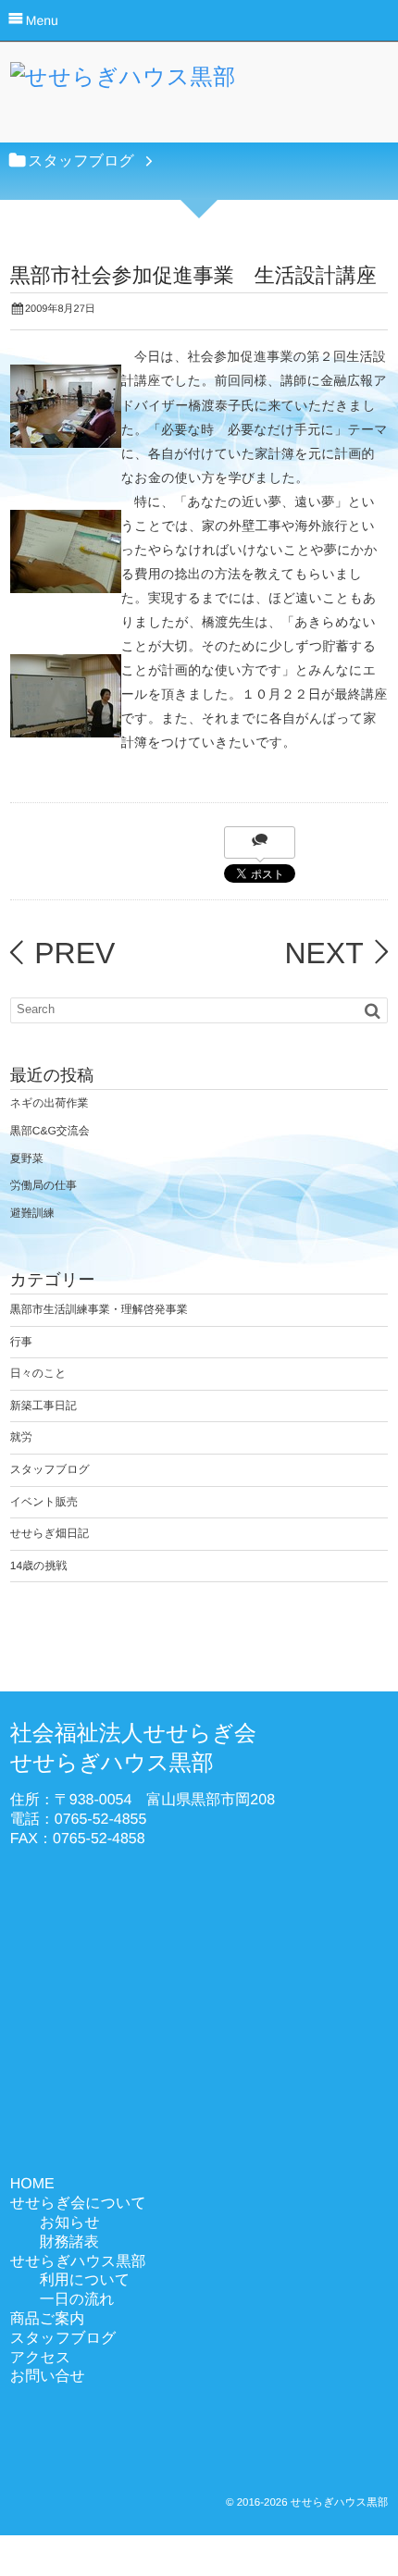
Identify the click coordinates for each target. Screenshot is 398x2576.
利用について (85, 2280)
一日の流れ (77, 2300)
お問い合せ (48, 2377)
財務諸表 (69, 2242)
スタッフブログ (50, 1469)
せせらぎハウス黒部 (78, 2262)
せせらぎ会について (78, 2204)
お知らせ (70, 2223)
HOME (32, 2184)
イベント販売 (44, 1502)
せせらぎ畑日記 (50, 1533)
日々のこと (38, 1373)
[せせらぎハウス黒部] (124, 82)
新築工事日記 (44, 1406)
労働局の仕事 (44, 1185)
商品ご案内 (47, 2319)
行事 (21, 1342)
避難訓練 (32, 1213)
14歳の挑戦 (39, 1566)
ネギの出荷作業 (50, 1103)
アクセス (41, 2358)
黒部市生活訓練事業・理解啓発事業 (99, 1309)
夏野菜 (27, 1158)
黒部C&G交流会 (50, 1131)
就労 (21, 1437)
